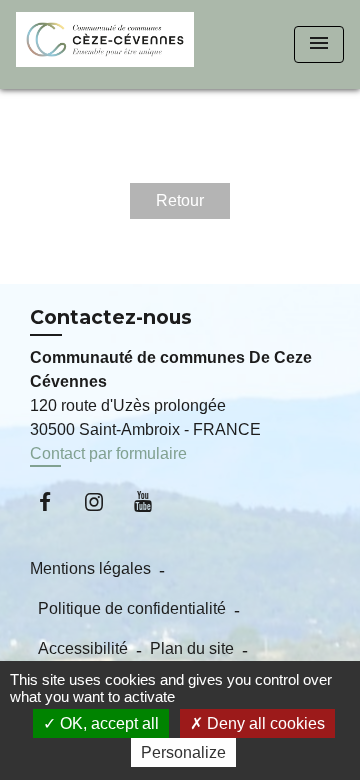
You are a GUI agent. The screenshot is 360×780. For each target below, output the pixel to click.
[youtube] (152, 501)
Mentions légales (90, 568)
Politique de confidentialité (132, 608)
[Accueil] (105, 44)
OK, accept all (107, 723)
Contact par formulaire (108, 453)
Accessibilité (83, 648)
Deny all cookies (264, 723)
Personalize (183, 752)
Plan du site (192, 648)
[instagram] (103, 501)
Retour (180, 200)
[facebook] (54, 501)
